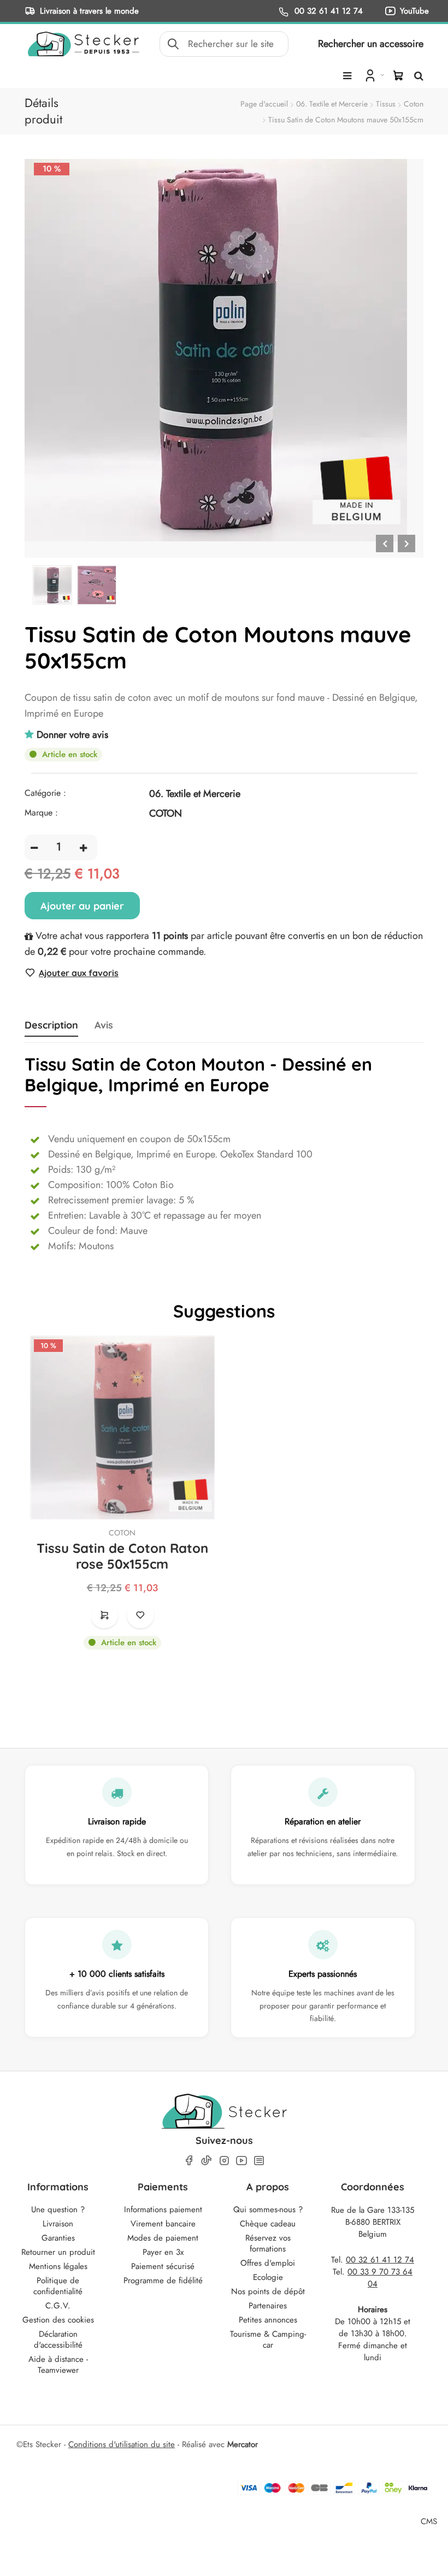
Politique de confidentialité (58, 2286)
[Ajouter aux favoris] (140, 1615)
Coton (414, 104)
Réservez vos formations (268, 2243)
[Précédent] (385, 543)
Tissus (386, 104)
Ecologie (268, 2277)
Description (51, 1025)
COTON (122, 1533)
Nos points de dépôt (268, 2291)
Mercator (243, 2444)
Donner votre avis (72, 735)
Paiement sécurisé (163, 2266)
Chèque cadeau (268, 2224)
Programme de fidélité (163, 2280)
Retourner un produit (58, 2252)
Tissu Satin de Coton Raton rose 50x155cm (122, 1556)
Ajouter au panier (82, 906)
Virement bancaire (163, 2224)
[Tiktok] (207, 2160)
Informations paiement (163, 2209)
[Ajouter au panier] (104, 1615)
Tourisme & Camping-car (268, 2339)
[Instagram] (224, 2161)
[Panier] (398, 75)
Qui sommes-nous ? (268, 2209)
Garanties (58, 2238)
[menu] (347, 76)
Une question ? (58, 2209)
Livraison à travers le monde (89, 11)
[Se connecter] (373, 75)
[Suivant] (406, 543)
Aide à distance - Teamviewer (58, 2365)
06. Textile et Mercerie (332, 104)
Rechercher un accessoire (371, 44)
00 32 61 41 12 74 (327, 11)
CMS (429, 2521)
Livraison (58, 2224)
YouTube (414, 11)
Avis (104, 1025)
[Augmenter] (83, 847)
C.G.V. (58, 2306)
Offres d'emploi (268, 2263)
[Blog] (259, 2161)
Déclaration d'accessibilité (58, 2339)
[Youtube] (241, 2161)
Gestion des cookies (58, 2320)
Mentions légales (58, 2266)
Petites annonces (268, 2320)
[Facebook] (189, 2161)
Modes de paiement (163, 2238)
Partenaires (268, 2306)
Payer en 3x (163, 2252)
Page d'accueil (264, 104)
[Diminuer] (34, 847)
